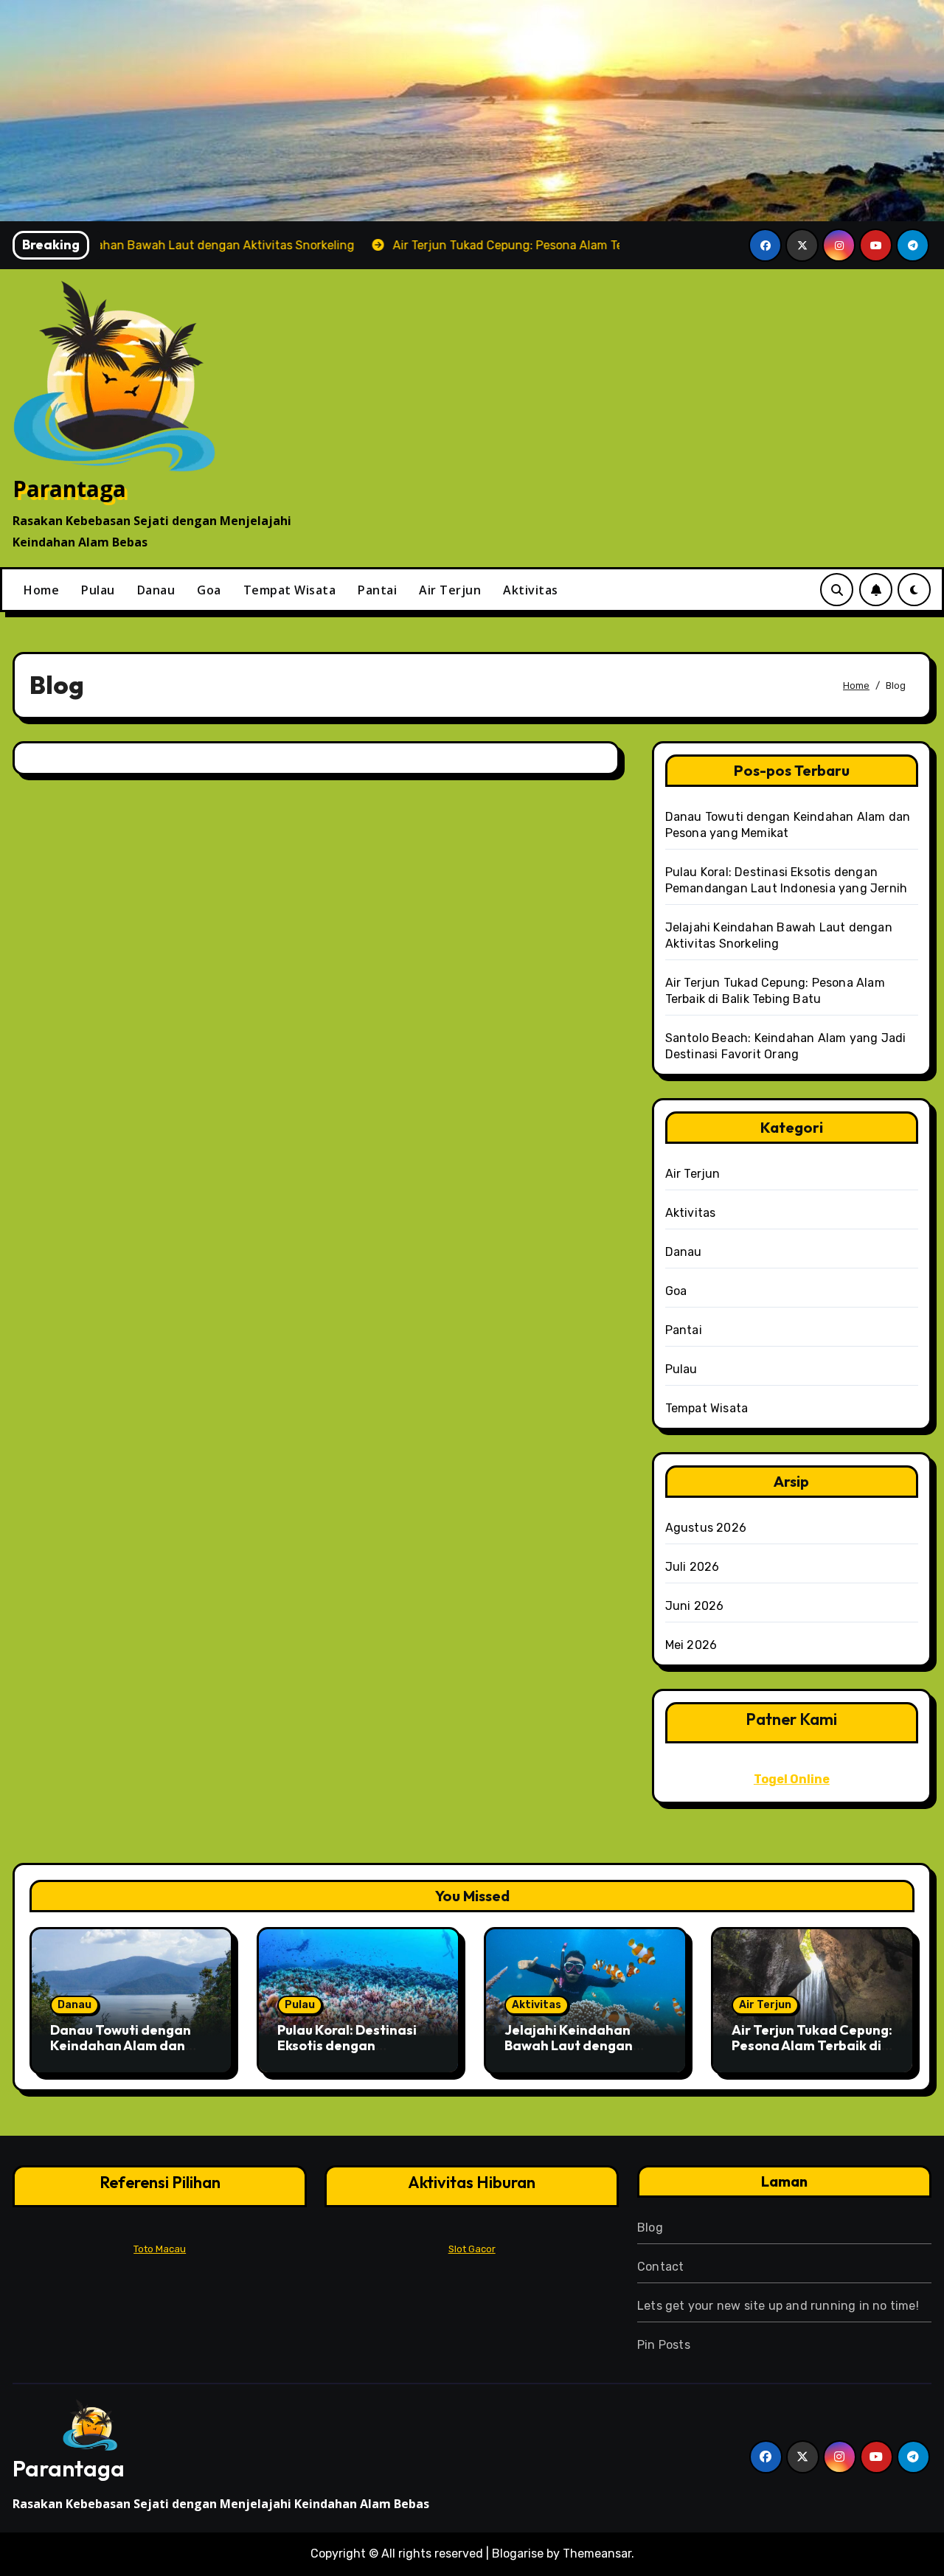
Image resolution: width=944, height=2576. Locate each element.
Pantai (377, 590)
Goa (209, 590)
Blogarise (518, 2554)
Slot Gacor (472, 2249)
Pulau (98, 590)
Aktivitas (531, 590)
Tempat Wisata (290, 590)
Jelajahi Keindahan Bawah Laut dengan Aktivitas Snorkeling (569, 2046)
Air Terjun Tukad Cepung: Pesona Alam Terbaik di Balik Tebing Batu (812, 2046)
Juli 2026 (693, 1567)
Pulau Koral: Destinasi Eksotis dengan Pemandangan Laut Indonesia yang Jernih (348, 2054)
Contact (660, 2267)
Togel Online (792, 1779)
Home (41, 590)
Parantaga (69, 489)
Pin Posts (664, 2345)
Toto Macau (160, 2249)
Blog (650, 2228)
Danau (156, 590)
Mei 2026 (691, 1645)
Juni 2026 (695, 1606)
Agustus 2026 (706, 1528)
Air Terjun (450, 590)
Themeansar (597, 2554)
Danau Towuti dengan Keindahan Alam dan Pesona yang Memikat (121, 2046)
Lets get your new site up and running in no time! (778, 2306)
